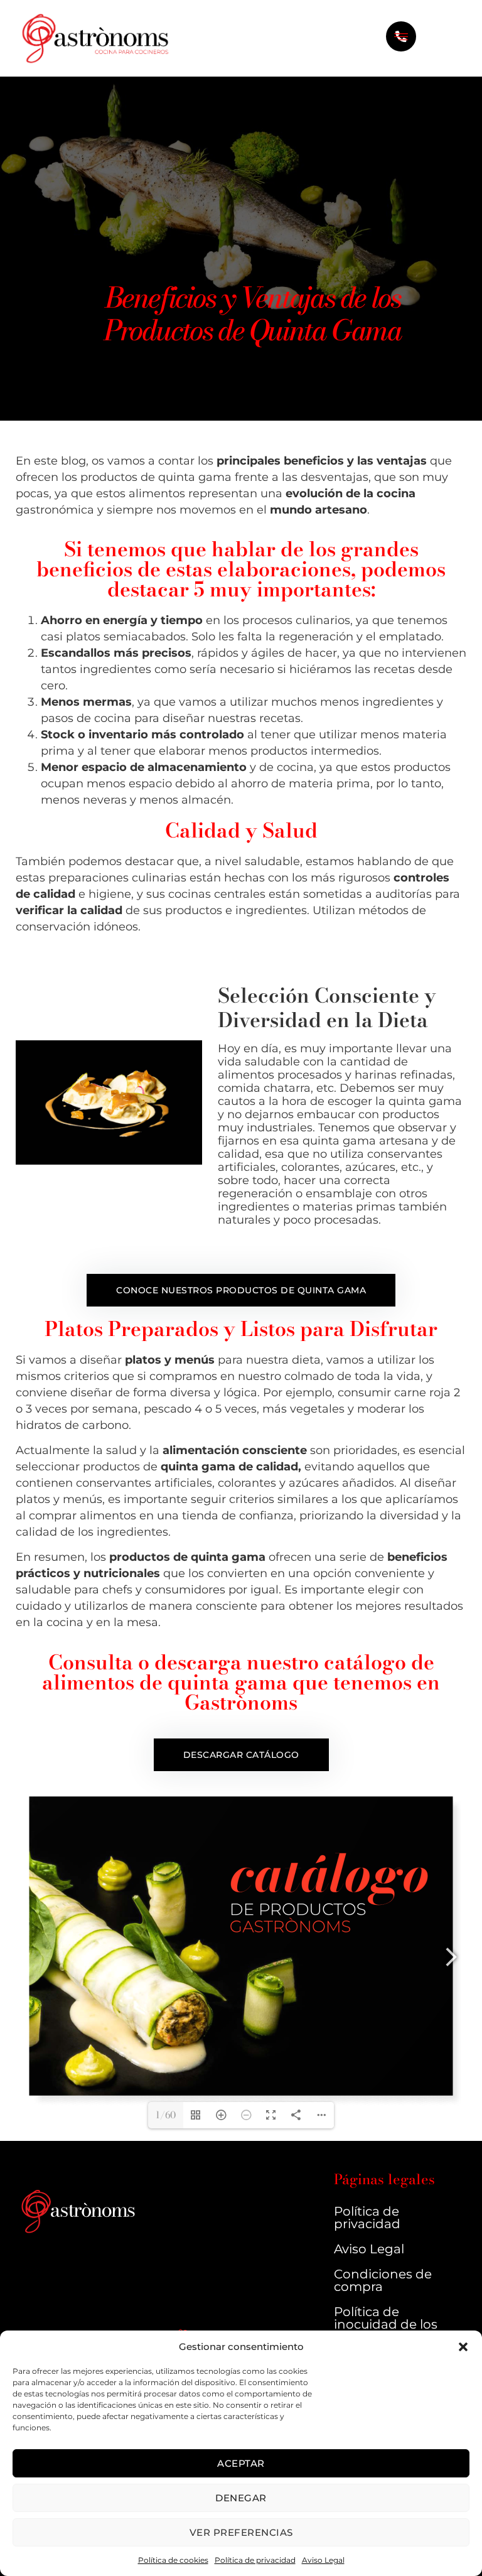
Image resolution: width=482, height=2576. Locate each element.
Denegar (241, 2498)
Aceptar (241, 2463)
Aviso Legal (323, 2560)
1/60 (166, 2115)
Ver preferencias (241, 2532)
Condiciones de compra (383, 2280)
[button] (463, 2347)
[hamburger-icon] (401, 38)
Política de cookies (173, 2560)
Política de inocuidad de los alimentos (386, 2324)
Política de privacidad (255, 2560)
